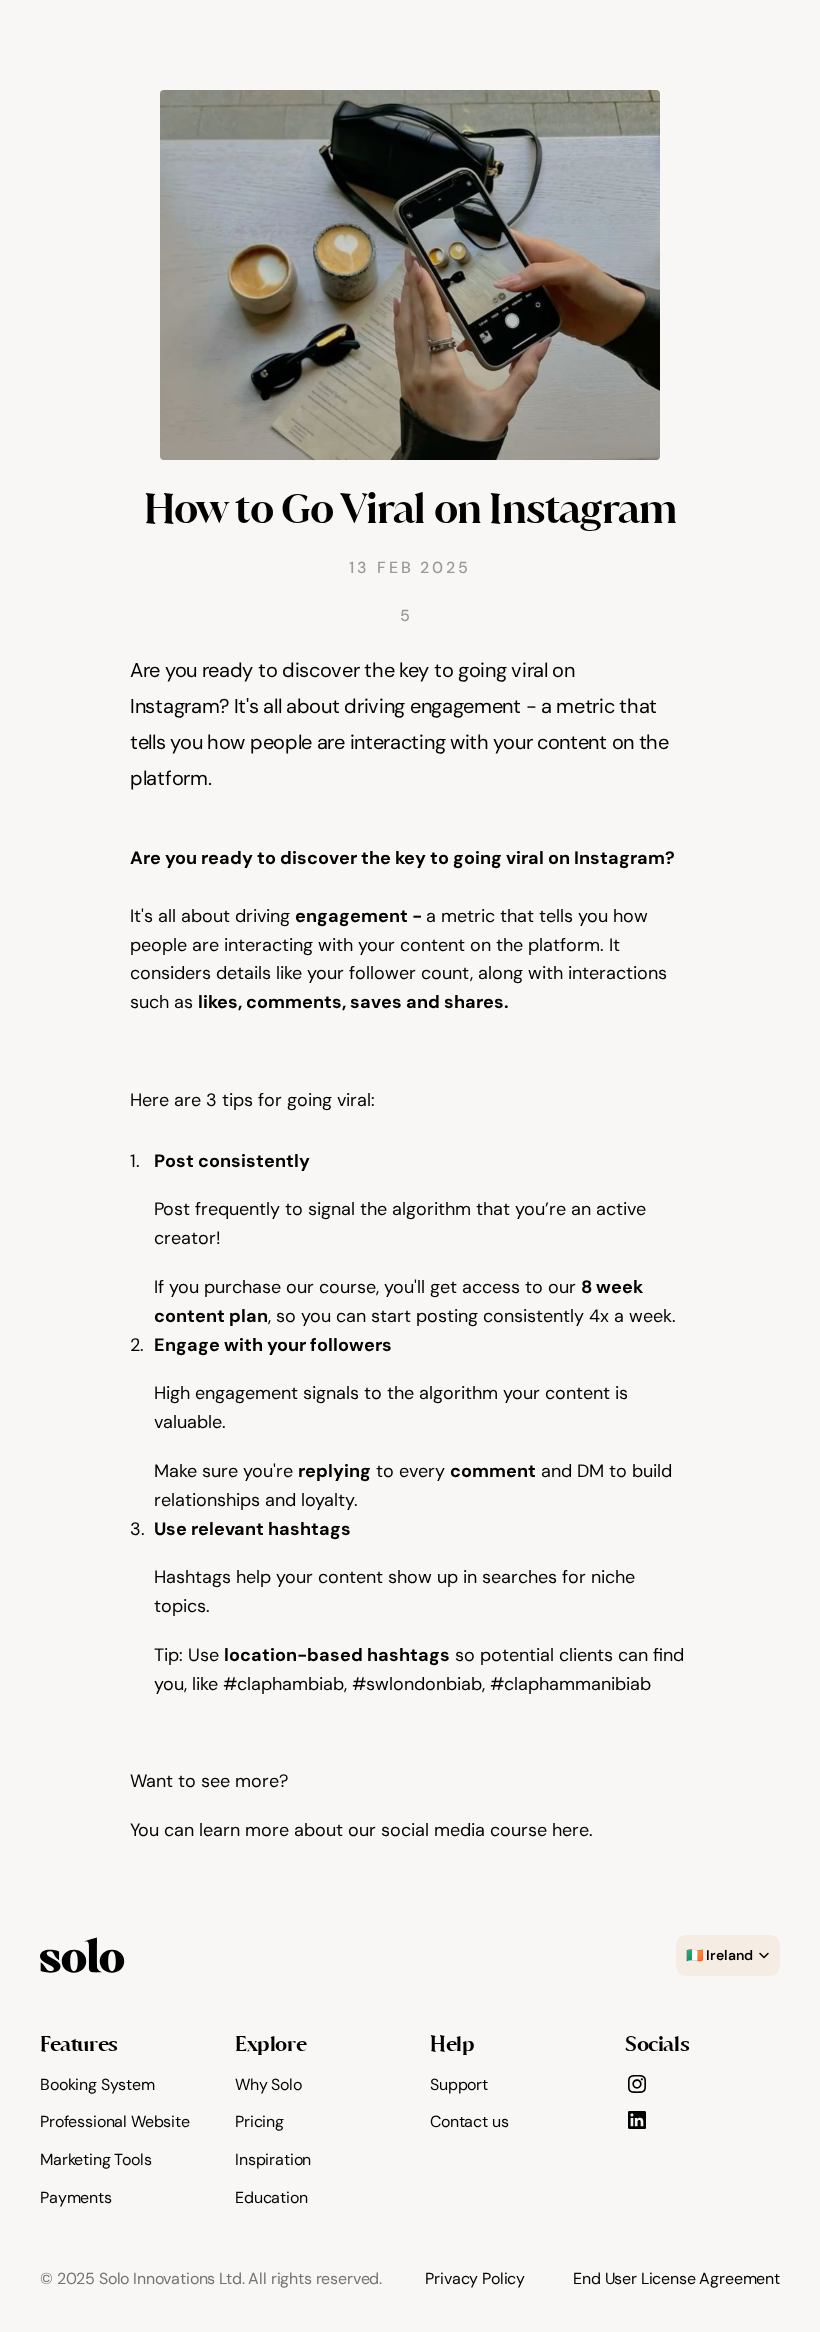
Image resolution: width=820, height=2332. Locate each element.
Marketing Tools (96, 2159)
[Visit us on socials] (637, 2084)
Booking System (97, 2084)
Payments (76, 2197)
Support (459, 2084)
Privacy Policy (475, 2278)
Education (271, 2197)
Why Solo (268, 2084)
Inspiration (273, 2159)
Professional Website (115, 2121)
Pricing (259, 2121)
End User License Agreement (676, 2278)
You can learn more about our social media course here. (364, 1830)
